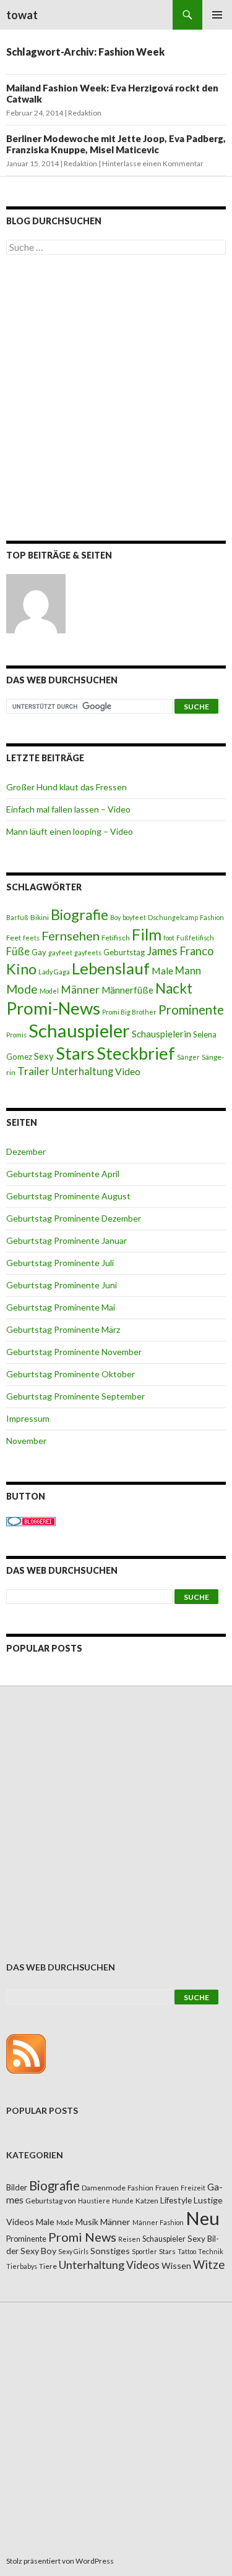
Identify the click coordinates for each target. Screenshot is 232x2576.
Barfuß (17, 917)
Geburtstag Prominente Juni (62, 1285)
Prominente (191, 1010)
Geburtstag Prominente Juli (60, 1263)
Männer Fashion (158, 2222)
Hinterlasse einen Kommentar (153, 163)
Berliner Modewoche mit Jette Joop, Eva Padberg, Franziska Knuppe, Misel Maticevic (116, 144)
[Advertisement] (116, 400)
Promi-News (53, 1008)
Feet (14, 938)
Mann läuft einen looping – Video (70, 831)
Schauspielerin (161, 1034)
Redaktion (85, 113)
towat (22, 15)
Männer (80, 990)
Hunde (123, 2201)
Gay (39, 952)
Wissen (176, 2266)
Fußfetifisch (195, 938)
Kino (21, 969)
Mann (188, 971)
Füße (18, 952)
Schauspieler (79, 1030)
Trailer (33, 1071)
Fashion (212, 917)
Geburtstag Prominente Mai (61, 1307)
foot (169, 938)
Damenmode (104, 2188)
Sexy (44, 1056)
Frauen (167, 2188)
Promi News (82, 2237)
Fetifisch (116, 938)
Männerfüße (127, 990)
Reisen (129, 2239)
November (26, 1441)
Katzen (147, 2201)
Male (162, 970)
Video (128, 1071)
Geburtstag (124, 952)
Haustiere (94, 2201)
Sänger (188, 1057)
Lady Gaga (54, 972)
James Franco (180, 951)
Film (147, 934)
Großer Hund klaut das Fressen (67, 787)
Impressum (28, 1418)
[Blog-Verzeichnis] (31, 1520)
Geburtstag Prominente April (63, 1174)
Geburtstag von (51, 2201)
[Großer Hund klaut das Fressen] (36, 604)
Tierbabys (22, 2266)
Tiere (48, 2266)
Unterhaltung (82, 1071)
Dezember (26, 1151)
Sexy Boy (38, 2251)
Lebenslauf (111, 969)
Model (49, 991)
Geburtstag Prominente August (68, 1196)
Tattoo (187, 2251)
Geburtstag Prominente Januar (67, 1240)
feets (31, 938)
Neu (203, 2218)
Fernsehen (71, 935)
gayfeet (60, 952)
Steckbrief (136, 1053)
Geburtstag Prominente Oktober (71, 1374)
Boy (115, 917)
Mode (22, 989)
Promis (16, 1035)
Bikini (40, 917)
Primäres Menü (217, 15)
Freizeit (193, 2188)
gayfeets (88, 952)
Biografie (79, 914)
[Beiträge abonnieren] (26, 2053)
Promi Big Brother (129, 1012)
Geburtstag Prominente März (63, 1329)
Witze (209, 2265)
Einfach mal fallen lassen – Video (68, 809)
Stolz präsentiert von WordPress (60, 2561)
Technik (211, 2251)
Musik (87, 2222)
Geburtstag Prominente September (75, 1396)
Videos (143, 2265)
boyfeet (134, 917)
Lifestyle (176, 2200)
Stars (75, 1053)
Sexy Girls (73, 2251)
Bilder (17, 2187)
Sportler (144, 2251)
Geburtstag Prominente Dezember (74, 1218)
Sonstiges (110, 2251)
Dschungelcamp (173, 917)
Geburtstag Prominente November (74, 1352)
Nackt (174, 988)
